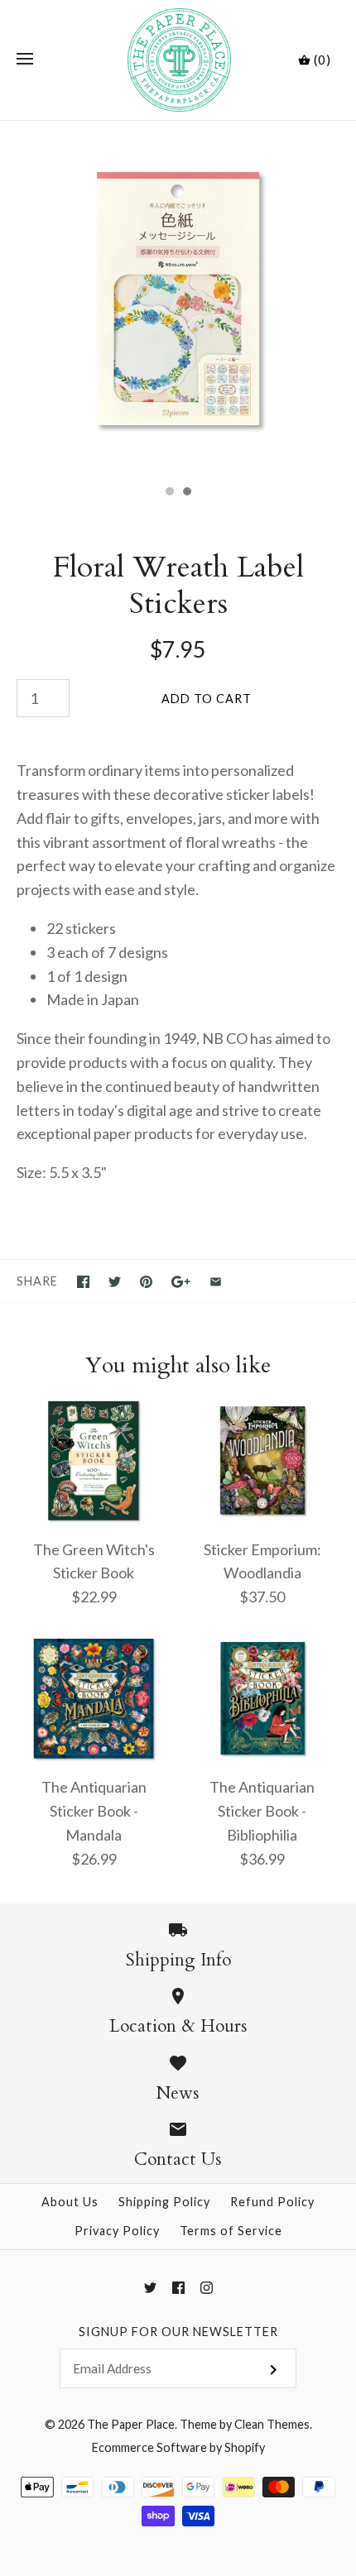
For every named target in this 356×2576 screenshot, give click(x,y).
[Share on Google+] (181, 1282)
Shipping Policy (164, 2202)
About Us (70, 2202)
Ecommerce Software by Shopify (178, 2447)
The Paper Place (131, 2424)
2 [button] (186, 493)
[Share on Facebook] (83, 1282)
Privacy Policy (117, 2231)
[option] (178, 299)
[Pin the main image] (146, 1282)
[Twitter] (150, 2288)
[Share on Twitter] (115, 1282)
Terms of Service (231, 2231)
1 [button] (169, 493)
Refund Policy (272, 2202)
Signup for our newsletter (178, 2332)
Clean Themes (272, 2424)
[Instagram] (207, 2288)
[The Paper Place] (178, 60)
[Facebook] (178, 2288)
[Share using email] (216, 1282)
